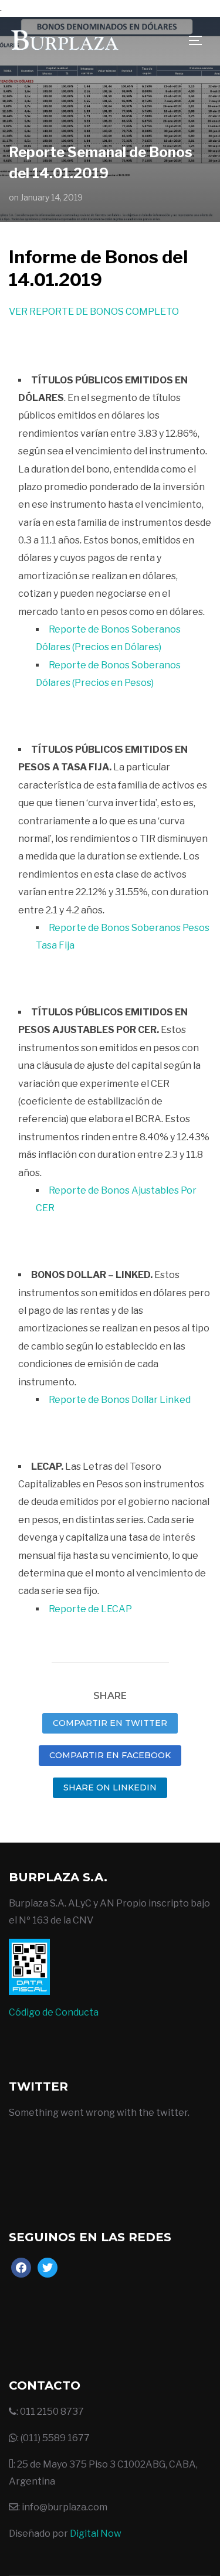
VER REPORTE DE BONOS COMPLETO (94, 312)
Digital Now (96, 2533)
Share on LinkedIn (110, 1787)
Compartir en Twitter (110, 1723)
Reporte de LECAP (90, 1609)
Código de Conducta (54, 2012)
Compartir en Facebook (110, 1755)
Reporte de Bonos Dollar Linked (120, 1400)
